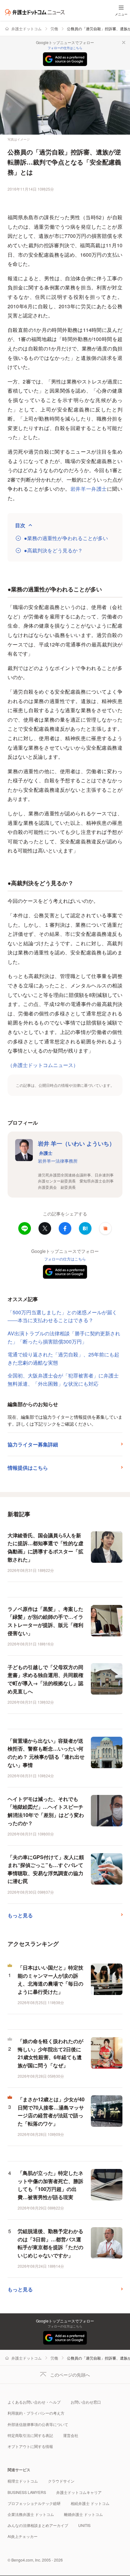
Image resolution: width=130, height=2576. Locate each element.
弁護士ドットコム (27, 28)
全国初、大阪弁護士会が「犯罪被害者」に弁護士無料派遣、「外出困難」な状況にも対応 (63, 1380)
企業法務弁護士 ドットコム (31, 2514)
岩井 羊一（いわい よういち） (76, 1148)
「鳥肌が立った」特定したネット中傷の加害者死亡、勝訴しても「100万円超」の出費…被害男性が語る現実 (50, 2185)
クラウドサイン (61, 2481)
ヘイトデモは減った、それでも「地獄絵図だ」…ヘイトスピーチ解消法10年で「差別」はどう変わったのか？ (46, 1811)
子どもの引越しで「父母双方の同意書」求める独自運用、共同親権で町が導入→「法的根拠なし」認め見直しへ (45, 1679)
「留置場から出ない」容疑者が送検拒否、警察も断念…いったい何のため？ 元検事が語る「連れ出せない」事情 (46, 1753)
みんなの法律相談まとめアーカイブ (38, 2525)
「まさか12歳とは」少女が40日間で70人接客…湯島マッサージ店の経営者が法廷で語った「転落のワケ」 (51, 2111)
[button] (105, 1228)
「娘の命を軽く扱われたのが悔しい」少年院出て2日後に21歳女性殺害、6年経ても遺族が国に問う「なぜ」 (50, 2053)
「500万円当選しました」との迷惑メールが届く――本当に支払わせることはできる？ (62, 1316)
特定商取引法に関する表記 (30, 2435)
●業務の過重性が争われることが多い (66, 538)
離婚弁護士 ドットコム (83, 2514)
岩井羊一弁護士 (89, 489)
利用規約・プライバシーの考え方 (36, 2413)
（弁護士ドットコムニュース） (43, 1065)
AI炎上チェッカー (23, 2536)
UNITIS (84, 2525)
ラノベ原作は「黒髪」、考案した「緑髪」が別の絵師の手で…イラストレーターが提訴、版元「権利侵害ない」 (45, 1621)
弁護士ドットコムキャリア (79, 2492)
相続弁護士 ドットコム (90, 2503)
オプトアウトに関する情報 (30, 2446)
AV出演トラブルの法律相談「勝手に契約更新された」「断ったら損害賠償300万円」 (64, 1337)
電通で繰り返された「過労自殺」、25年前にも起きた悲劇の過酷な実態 (63, 1358)
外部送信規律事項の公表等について (38, 2424)
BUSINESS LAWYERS (27, 2492)
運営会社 (71, 2435)
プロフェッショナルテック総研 (34, 2503)
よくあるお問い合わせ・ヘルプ (34, 2402)
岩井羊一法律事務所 (58, 1161)
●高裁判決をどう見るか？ (53, 550)
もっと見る (20, 1915)
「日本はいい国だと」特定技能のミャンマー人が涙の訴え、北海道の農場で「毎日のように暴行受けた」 (50, 1980)
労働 (54, 28)
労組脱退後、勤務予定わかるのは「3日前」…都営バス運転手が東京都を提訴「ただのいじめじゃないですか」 (50, 2243)
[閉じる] (124, 42)
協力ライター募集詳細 (33, 1444)
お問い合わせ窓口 (86, 2402)
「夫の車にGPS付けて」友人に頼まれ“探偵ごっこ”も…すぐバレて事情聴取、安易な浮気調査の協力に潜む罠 (46, 1869)
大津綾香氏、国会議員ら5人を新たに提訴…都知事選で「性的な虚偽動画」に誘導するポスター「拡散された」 (45, 1547)
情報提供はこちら (28, 1468)
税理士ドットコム (23, 2481)
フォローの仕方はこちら (65, 48)
